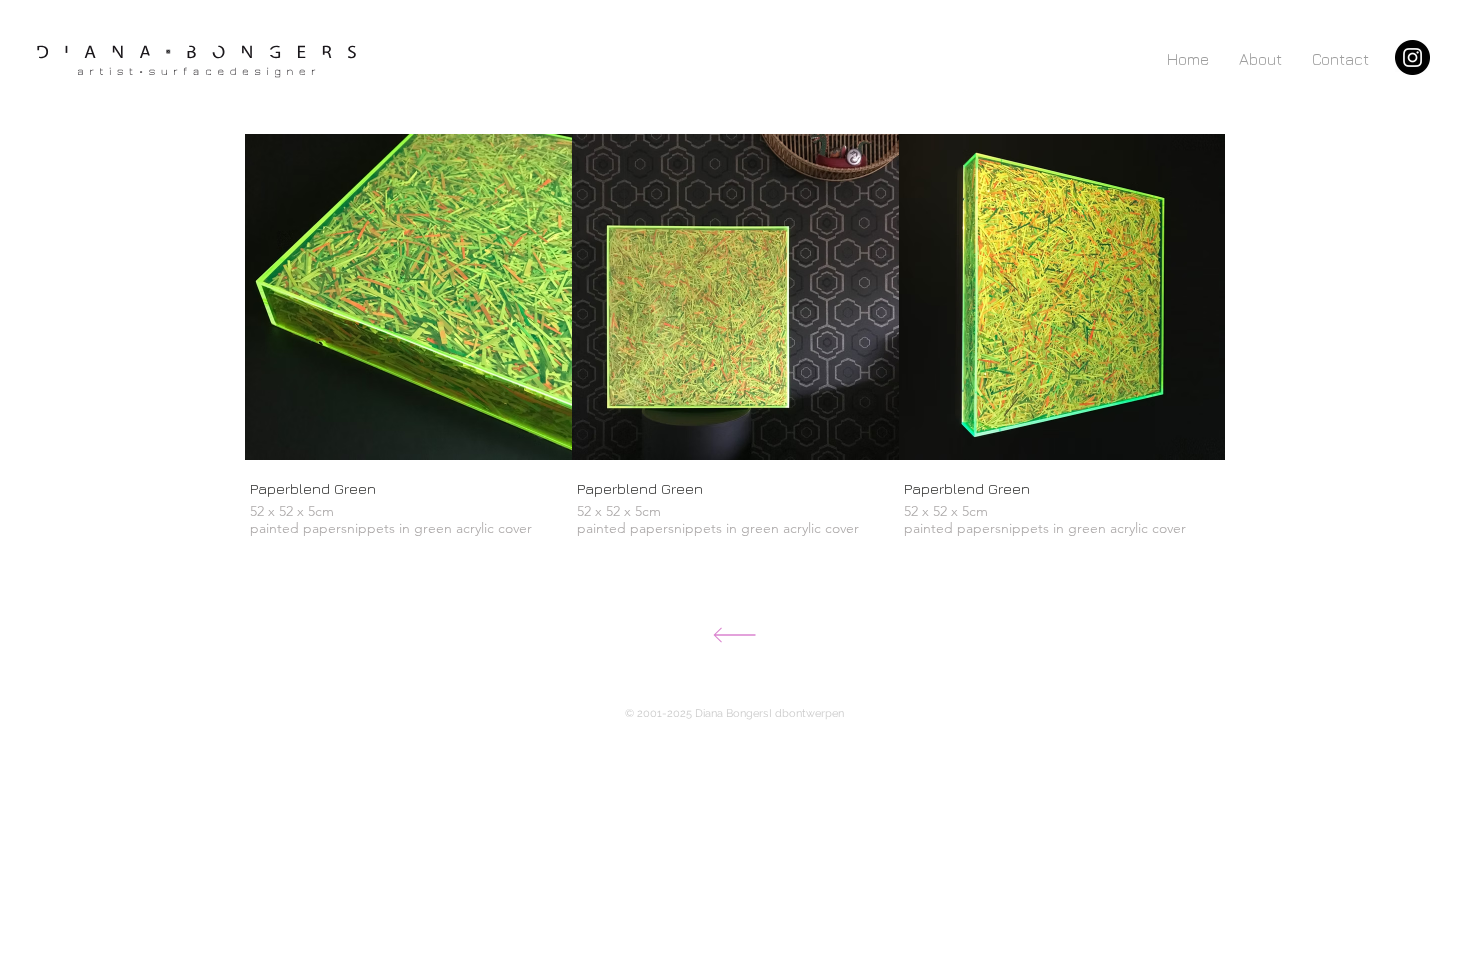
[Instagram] (1412, 57)
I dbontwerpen (806, 713)
